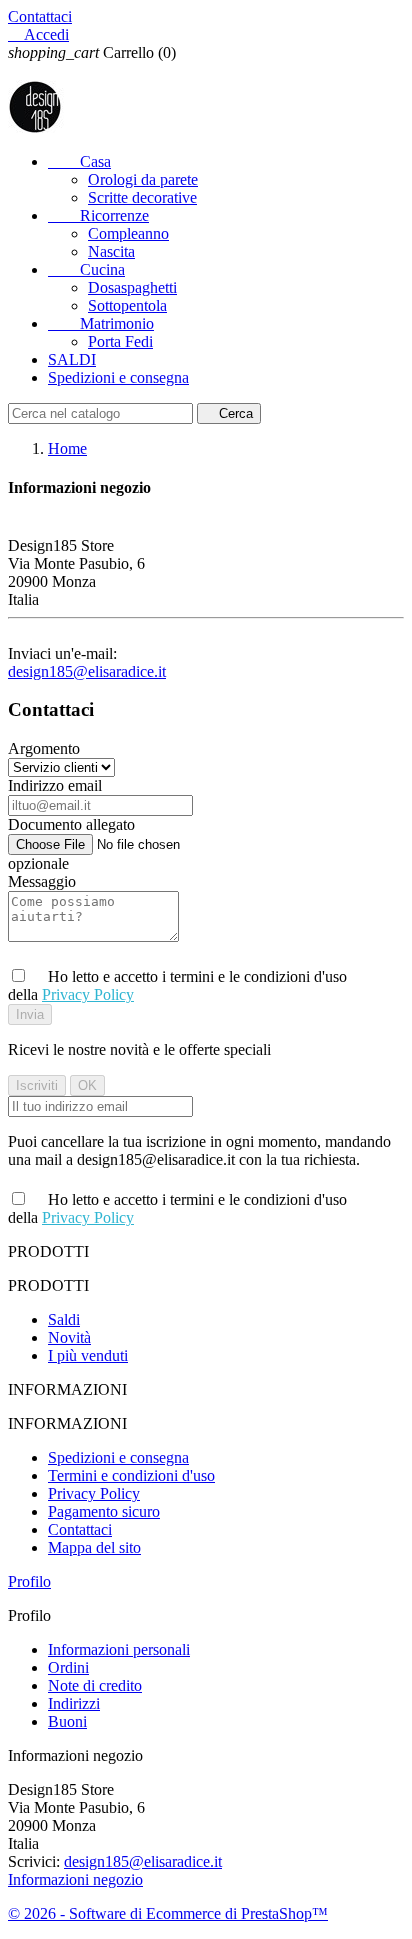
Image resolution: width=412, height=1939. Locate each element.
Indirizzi (74, 1703)
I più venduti (88, 1355)
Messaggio (42, 881)
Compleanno (128, 233)
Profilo (29, 1581)
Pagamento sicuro (104, 1511)
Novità (69, 1337)
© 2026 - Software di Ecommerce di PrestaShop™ (168, 1913)
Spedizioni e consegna (118, 377)
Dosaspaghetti (132, 287)
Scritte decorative (142, 197)
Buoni (67, 1721)
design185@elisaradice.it (87, 671)
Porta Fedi (120, 341)
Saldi (64, 1319)
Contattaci (40, 16)
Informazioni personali (119, 1649)
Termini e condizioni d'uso (131, 1475)
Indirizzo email (55, 785)
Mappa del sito (94, 1547)
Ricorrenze (98, 215)
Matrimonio (101, 323)
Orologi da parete (143, 179)
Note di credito (95, 1685)
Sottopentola (127, 305)
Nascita (111, 251)
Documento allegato (71, 824)
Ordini (68, 1667)
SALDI (72, 359)
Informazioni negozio (75, 1879)
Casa (79, 161)
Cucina (86, 269)
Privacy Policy (88, 994)
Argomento (44, 748)
